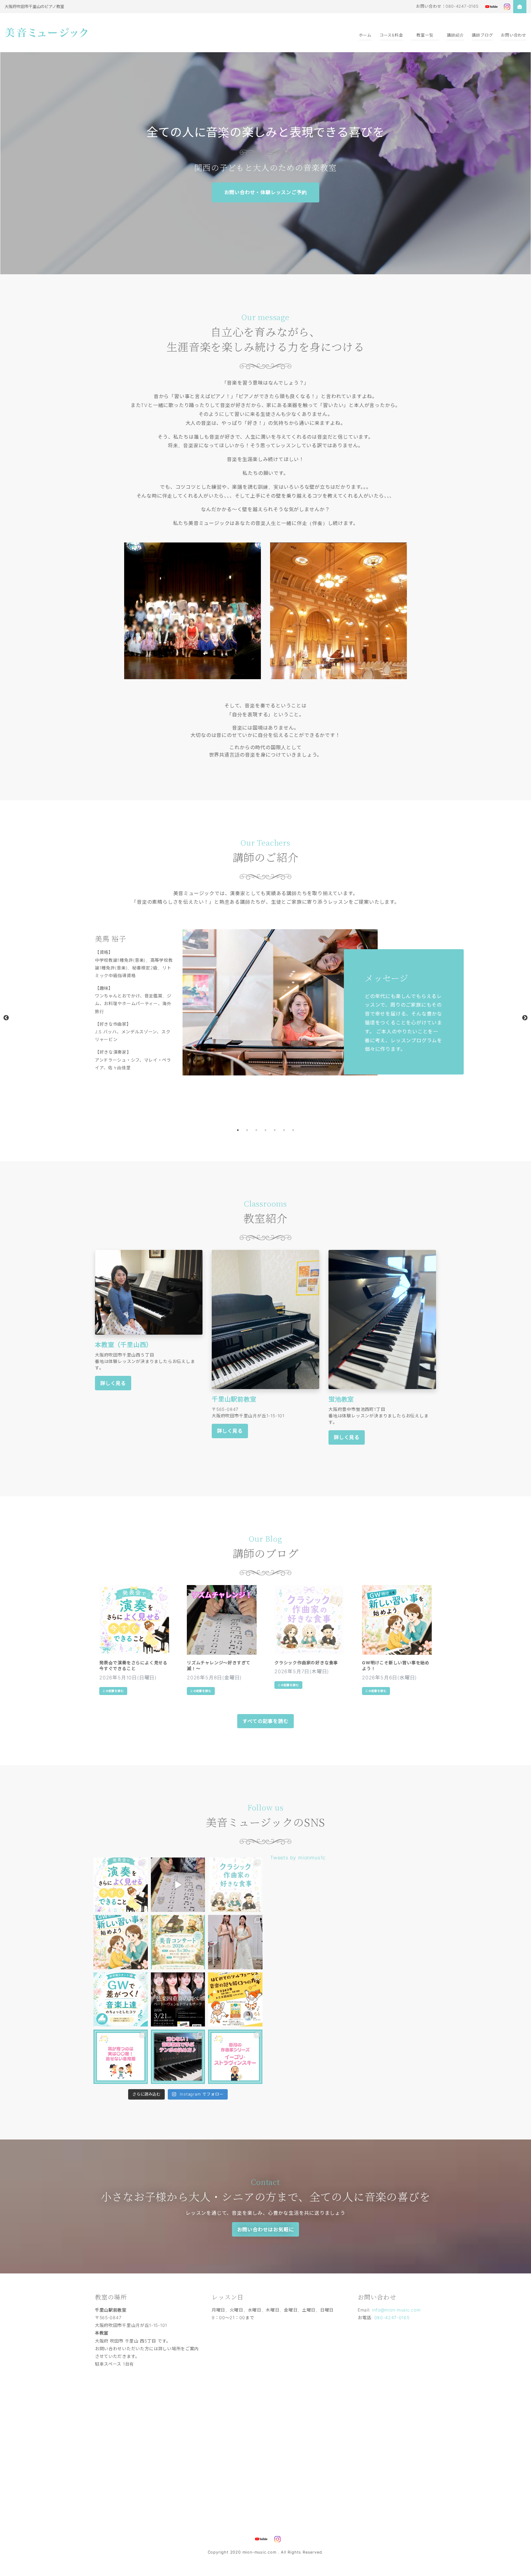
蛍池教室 (341, 1399)
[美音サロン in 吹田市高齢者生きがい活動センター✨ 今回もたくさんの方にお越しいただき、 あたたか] (235, 1942)
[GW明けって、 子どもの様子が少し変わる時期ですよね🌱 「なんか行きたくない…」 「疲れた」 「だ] (121, 1942)
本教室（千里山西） (124, 1345)
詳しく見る (113, 1383)
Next (525, 1018)
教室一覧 (425, 35)
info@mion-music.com (396, 2310)
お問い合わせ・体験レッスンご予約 (266, 192)
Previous (6, 1018)
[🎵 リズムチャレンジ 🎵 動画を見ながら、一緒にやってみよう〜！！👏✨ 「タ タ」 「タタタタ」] (178, 1885)
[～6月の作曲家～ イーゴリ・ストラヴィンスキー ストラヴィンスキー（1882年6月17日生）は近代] (235, 2057)
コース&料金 (391, 35)
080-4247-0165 (392, 2318)
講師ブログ (482, 35)
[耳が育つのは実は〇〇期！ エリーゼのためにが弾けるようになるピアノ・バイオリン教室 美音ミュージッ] (121, 2057)
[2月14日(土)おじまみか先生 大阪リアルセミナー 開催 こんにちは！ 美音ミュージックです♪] (235, 2000)
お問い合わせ (514, 35)
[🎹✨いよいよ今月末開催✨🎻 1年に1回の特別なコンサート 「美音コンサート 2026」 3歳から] (178, 1942)
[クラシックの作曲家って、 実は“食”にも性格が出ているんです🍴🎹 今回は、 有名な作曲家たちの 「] (235, 1885)
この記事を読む (113, 1691)
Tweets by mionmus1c (298, 1858)
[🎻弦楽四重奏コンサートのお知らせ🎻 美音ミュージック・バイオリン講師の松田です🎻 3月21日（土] (178, 2000)
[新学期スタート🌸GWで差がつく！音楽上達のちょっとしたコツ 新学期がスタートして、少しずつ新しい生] (121, 2000)
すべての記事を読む (265, 1721)
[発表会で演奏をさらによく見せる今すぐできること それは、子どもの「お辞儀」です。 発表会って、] (121, 1885)
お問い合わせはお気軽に (266, 2230)
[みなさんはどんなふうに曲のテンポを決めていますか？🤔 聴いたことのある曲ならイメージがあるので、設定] (178, 2057)
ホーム (365, 35)
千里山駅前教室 (234, 1399)
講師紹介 (455, 35)
